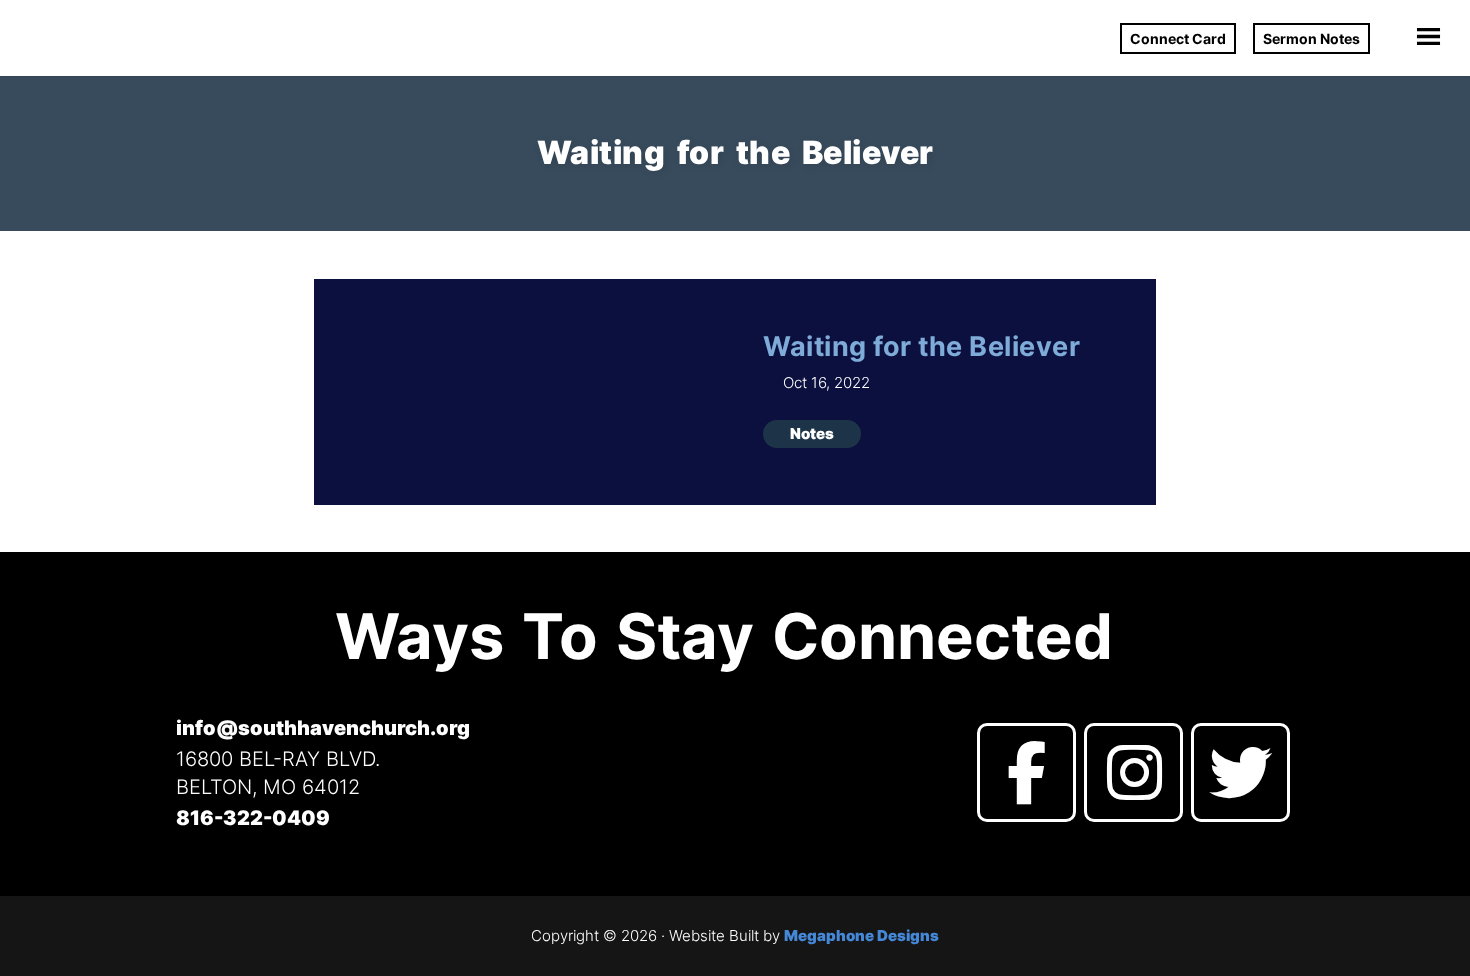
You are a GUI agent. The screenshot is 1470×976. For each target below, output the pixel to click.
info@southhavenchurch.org (323, 728)
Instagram (1133, 772)
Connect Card (1178, 38)
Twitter (1240, 772)
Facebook (1026, 772)
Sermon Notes (1311, 38)
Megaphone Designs (861, 935)
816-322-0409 (253, 818)
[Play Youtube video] (518, 395)
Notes (812, 433)
